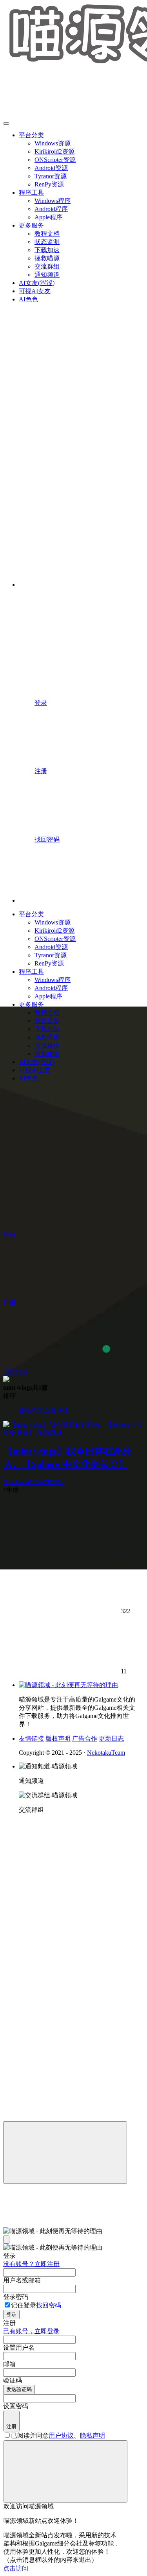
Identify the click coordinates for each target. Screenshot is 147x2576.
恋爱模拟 (52, 1482)
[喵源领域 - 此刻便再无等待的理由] (68, 1685)
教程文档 (47, 234)
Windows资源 (53, 143)
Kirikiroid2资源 (54, 151)
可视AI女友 (35, 291)
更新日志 (111, 1739)
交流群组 (47, 266)
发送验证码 (19, 2389)
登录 (11, 2314)
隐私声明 (93, 2435)
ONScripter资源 (55, 160)
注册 (11, 2426)
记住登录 (24, 2305)
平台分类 (31, 135)
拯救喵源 (47, 258)
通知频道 (47, 275)
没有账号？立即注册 (31, 2264)
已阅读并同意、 (58, 2435)
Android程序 (51, 209)
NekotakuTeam (106, 1753)
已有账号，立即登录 (31, 2331)
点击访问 (16, 2568)
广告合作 (85, 1739)
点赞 (50, 1410)
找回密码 (49, 2305)
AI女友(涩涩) (37, 283)
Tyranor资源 (51, 176)
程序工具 (31, 193)
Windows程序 (53, 201)
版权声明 (58, 1739)
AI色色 (28, 299)
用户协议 (61, 2435)
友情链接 (31, 1739)
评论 (63, 1410)
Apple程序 (48, 217)
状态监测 (47, 242)
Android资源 (51, 168)
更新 (25, 1410)
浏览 (38, 1410)
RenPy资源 (49, 184)
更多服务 (31, 225)
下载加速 (47, 250)
